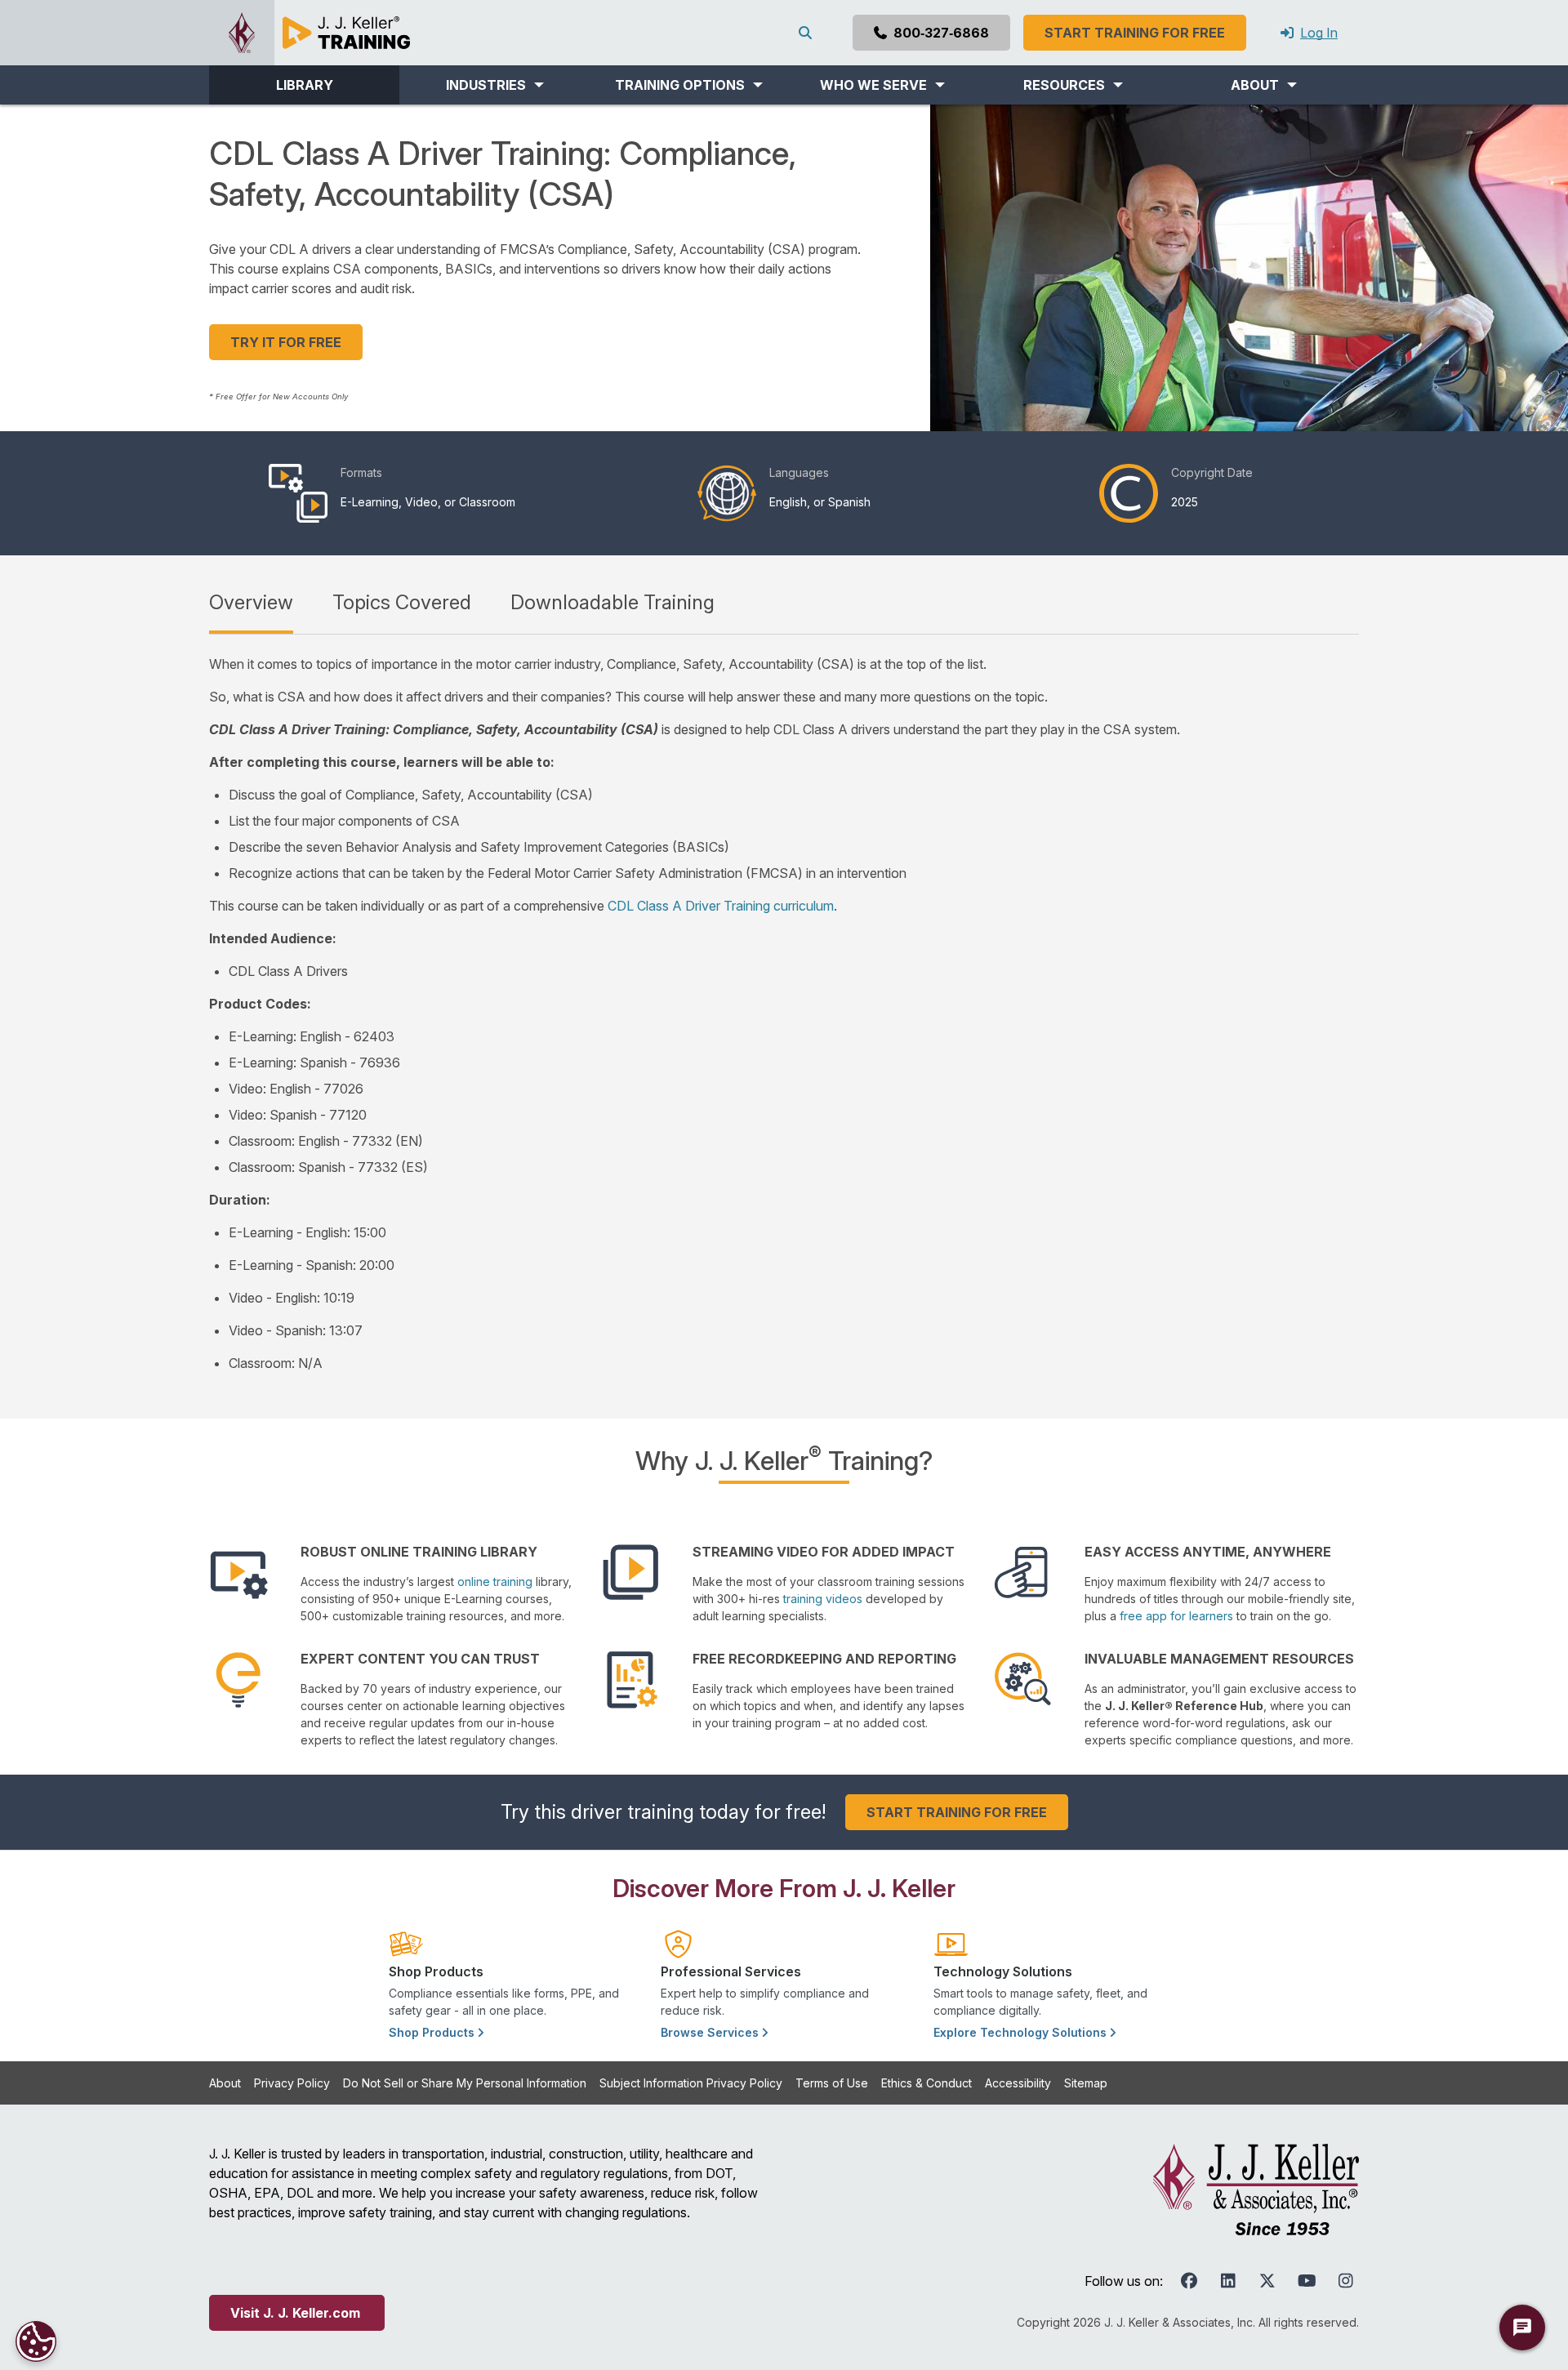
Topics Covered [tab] (402, 602)
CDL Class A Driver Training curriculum (721, 906)
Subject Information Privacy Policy (691, 2083)
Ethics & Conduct (927, 2083)
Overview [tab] (251, 602)
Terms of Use (832, 2083)
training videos (823, 1599)
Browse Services (711, 2032)
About (225, 2083)
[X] (1267, 2281)
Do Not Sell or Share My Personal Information (465, 2083)
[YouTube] (1307, 2281)
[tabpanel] (784, 1013)
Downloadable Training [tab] (612, 602)
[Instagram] (1346, 2281)
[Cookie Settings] (36, 2341)
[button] (494, 85)
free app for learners (1176, 1616)
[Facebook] (1189, 2281)
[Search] (808, 33)
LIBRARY (305, 85)
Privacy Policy (292, 2083)
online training (495, 1581)
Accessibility (1018, 2083)
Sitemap (1086, 2083)
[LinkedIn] (1228, 2281)
